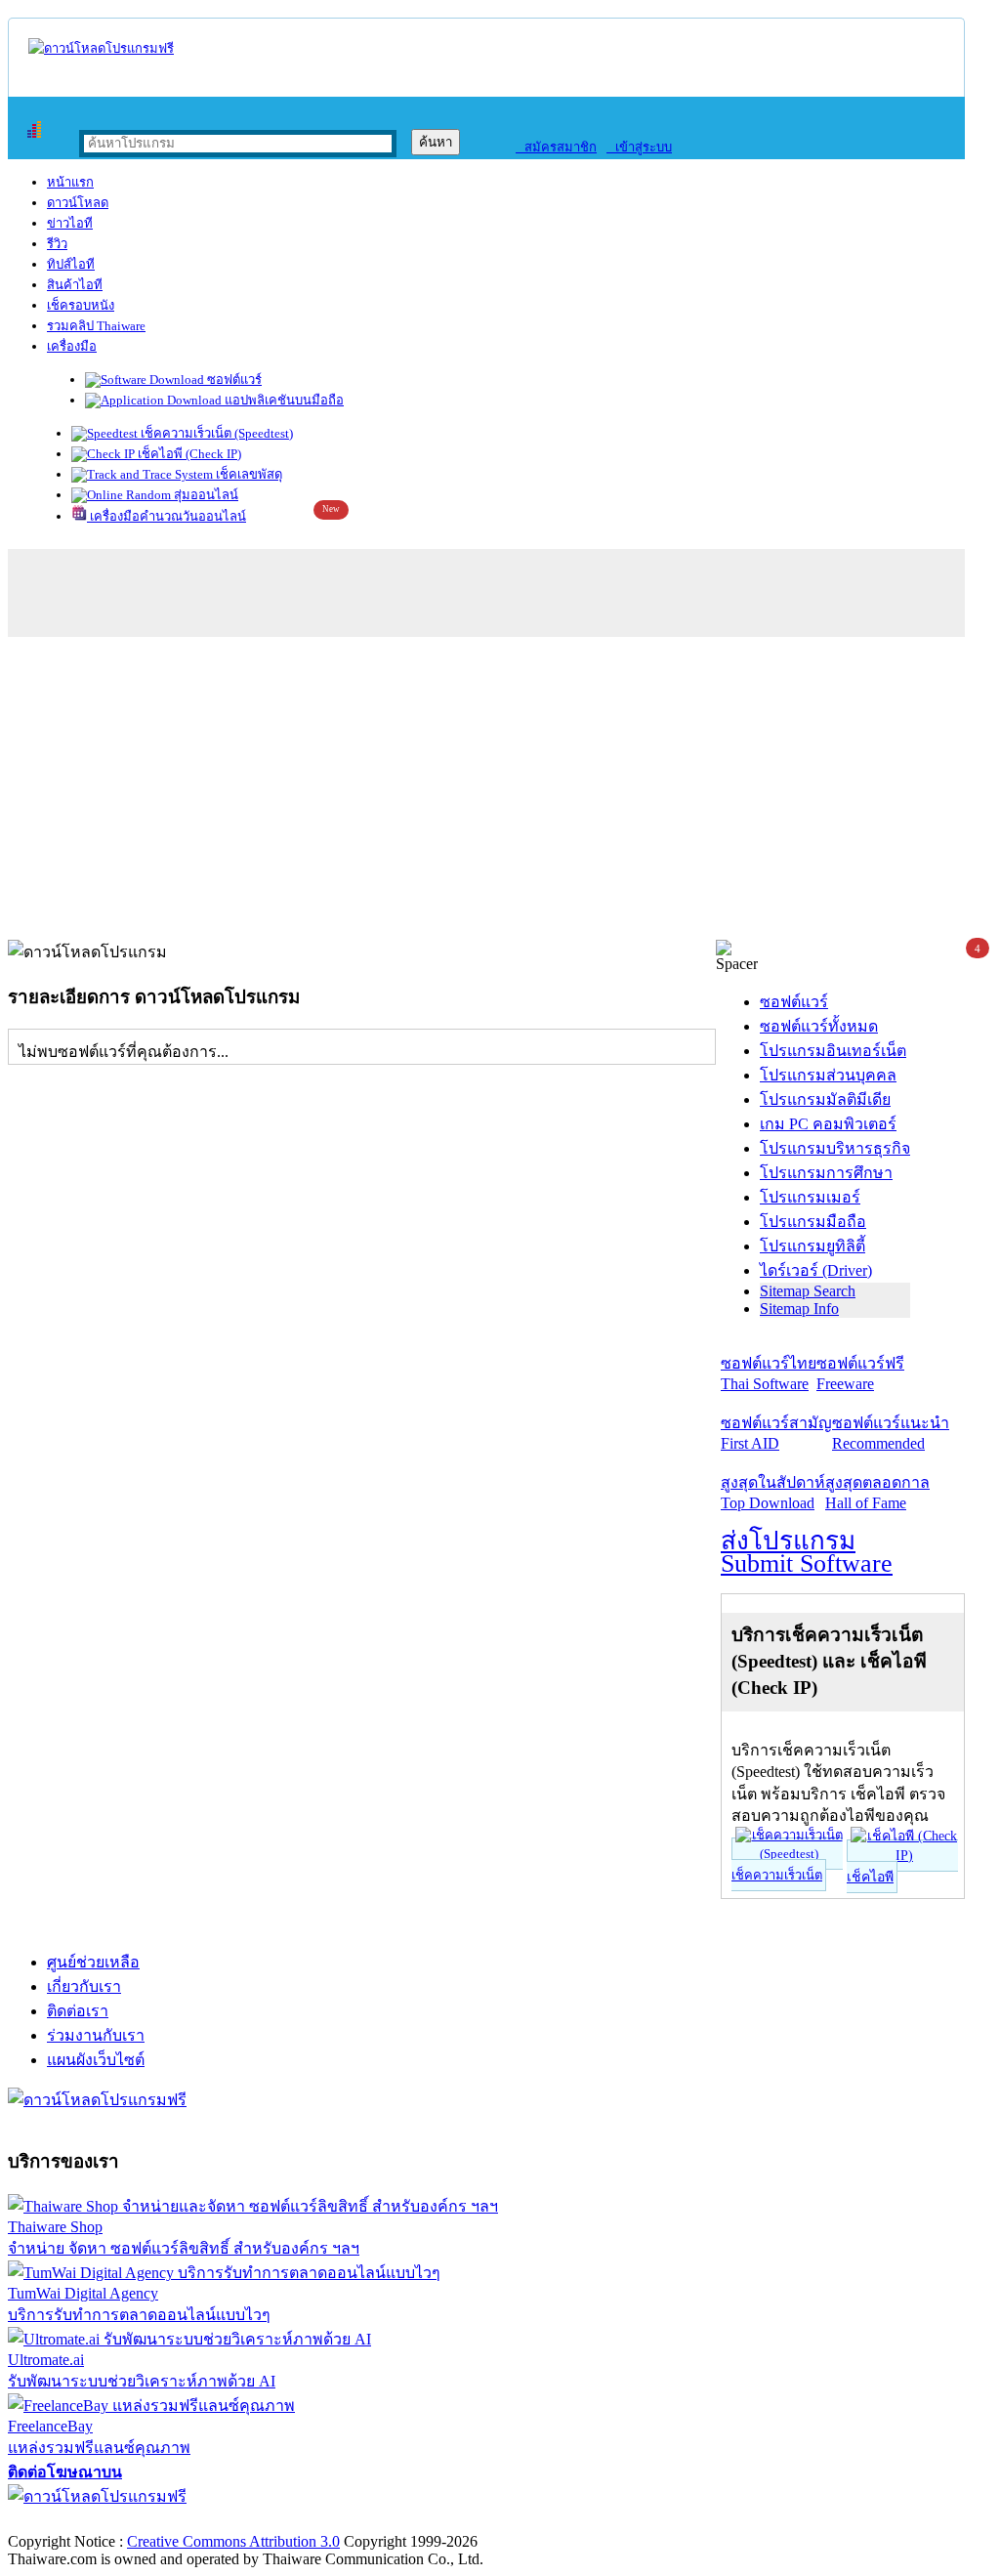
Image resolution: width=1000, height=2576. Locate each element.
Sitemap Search (808, 1291)
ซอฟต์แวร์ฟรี (860, 1373)
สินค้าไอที (75, 285)
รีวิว (57, 244)
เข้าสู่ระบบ (639, 147)
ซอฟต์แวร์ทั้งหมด (819, 1026)
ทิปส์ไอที (71, 264)
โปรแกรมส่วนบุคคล (828, 1075)
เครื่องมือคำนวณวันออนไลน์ (167, 516)
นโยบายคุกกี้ (403, 2521)
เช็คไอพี (870, 1877)
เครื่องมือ (72, 346)
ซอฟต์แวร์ (233, 380)
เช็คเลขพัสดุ (248, 474)
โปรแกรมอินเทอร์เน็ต (833, 1051)
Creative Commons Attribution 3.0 (233, 2541)
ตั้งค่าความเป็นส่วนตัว (83, 2521)
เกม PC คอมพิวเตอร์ (828, 1124)
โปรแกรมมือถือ (813, 1222)
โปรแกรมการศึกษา (826, 1173)
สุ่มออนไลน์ (205, 495)
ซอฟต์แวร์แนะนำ (891, 1433)
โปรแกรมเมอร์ (810, 1197)
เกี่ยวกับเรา (84, 1986)
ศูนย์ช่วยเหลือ (93, 1962)
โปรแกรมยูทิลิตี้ (812, 1246)
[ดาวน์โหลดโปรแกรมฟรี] (101, 48)
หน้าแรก (70, 182)
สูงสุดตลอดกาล (877, 1493)
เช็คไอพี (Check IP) (188, 454)
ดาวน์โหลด (78, 203)
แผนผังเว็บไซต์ (96, 2060)
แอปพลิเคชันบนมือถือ (283, 400)
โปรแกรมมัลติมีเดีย (825, 1099)
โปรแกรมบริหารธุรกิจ (835, 1148)
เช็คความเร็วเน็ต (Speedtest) (215, 433)
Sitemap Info (799, 1309)
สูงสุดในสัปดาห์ (773, 1493)
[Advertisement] (500, 793)
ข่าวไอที (70, 223)
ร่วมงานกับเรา (96, 2035)
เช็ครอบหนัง (81, 305)
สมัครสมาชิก (556, 147)
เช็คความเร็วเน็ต (777, 1875)
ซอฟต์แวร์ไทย (769, 1373)
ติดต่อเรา (78, 2011)
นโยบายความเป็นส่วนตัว (259, 2521)
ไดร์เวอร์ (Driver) (816, 1270)
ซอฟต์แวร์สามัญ (776, 1433)
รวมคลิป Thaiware (96, 326)
